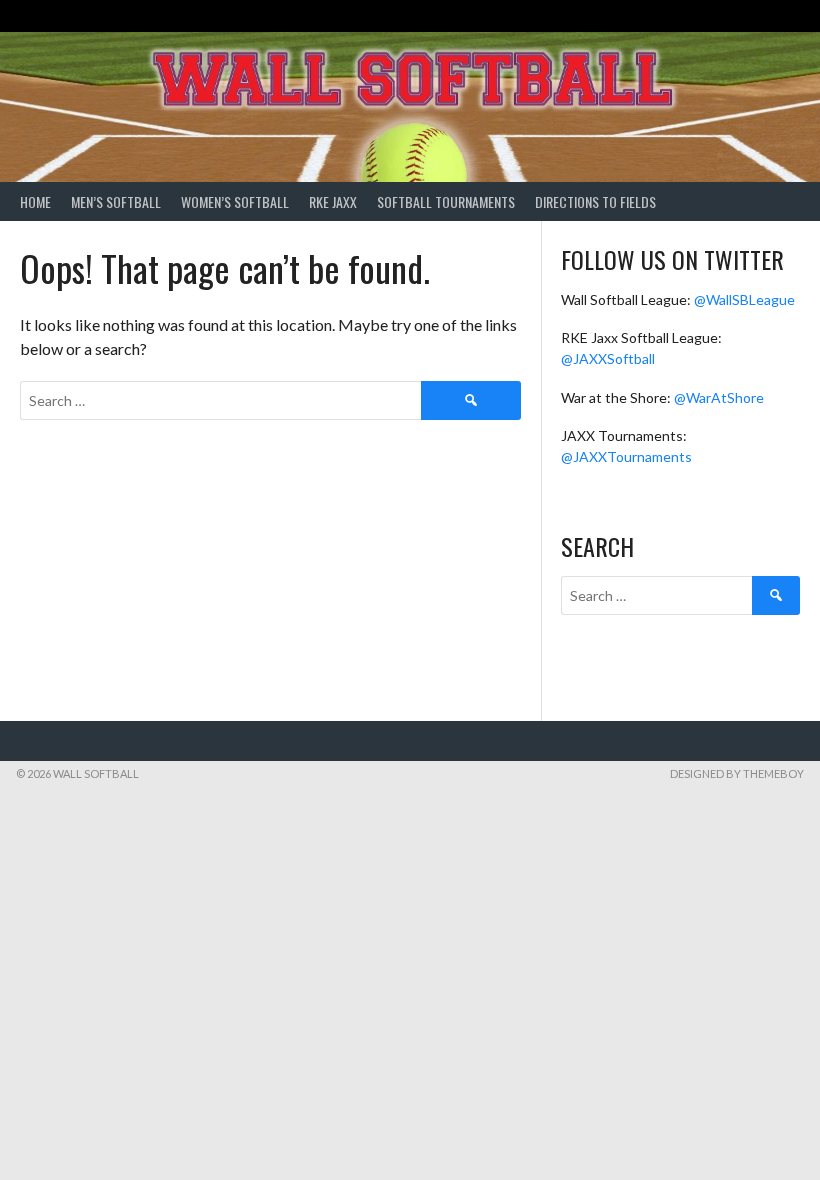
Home (35, 201)
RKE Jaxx (333, 201)
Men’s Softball (116, 201)
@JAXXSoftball (608, 358)
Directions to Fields (595, 201)
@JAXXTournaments (626, 456)
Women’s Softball (235, 201)
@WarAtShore (719, 397)
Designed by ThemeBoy (737, 773)
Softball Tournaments (446, 201)
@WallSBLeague (744, 299)
